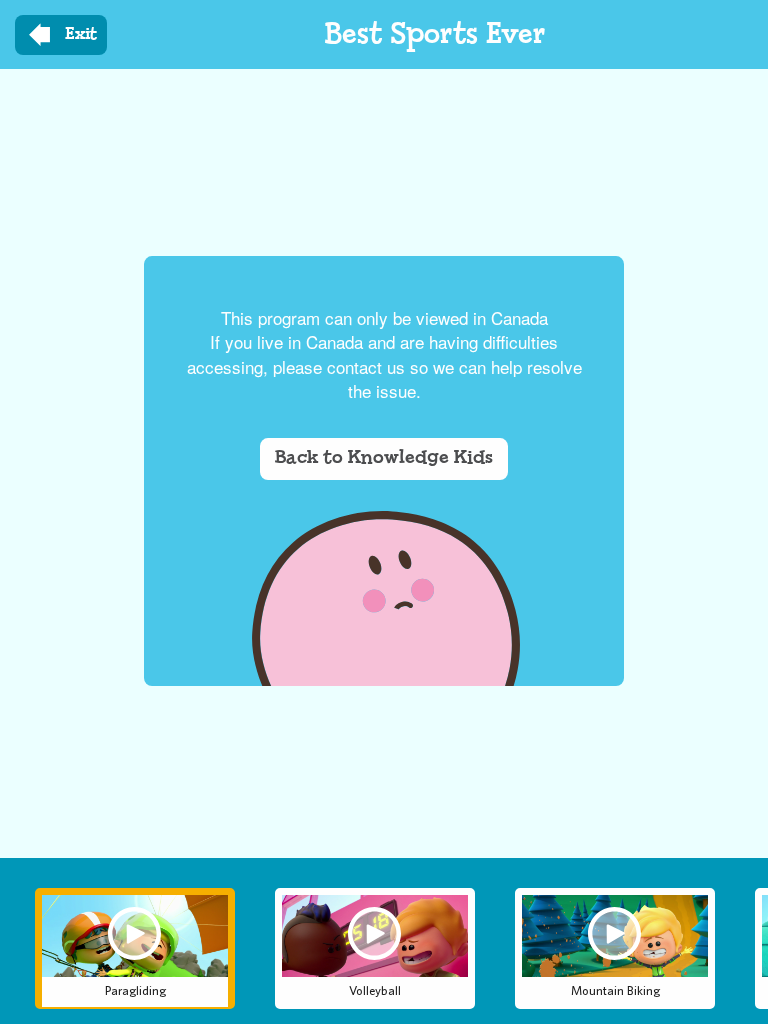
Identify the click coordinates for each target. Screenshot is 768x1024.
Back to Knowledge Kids (384, 458)
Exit (81, 34)
